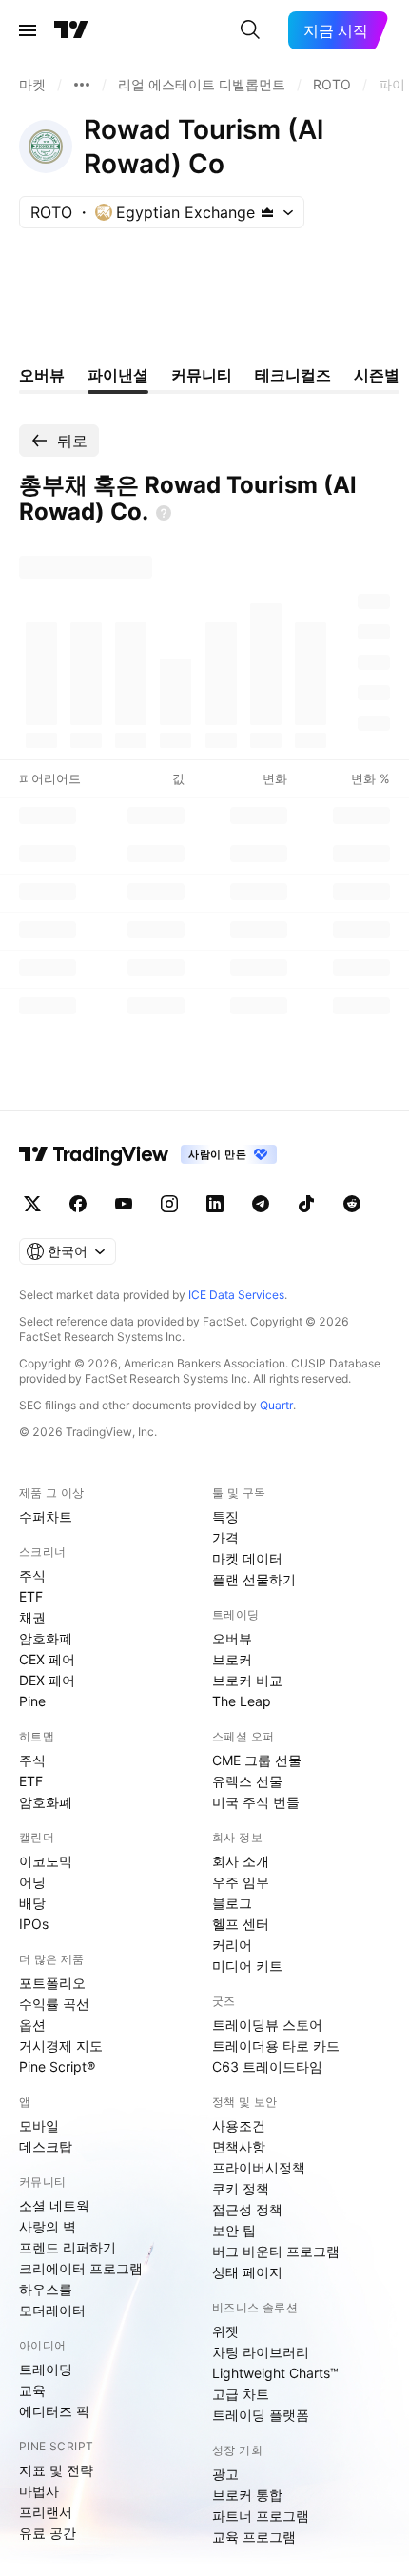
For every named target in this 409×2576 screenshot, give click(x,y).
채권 (32, 1617)
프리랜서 (46, 2512)
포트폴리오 (52, 1983)
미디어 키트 (247, 1966)
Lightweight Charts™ (275, 2373)
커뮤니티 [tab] (202, 375)
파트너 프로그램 (261, 2516)
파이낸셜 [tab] (118, 375)
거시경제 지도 (61, 2045)
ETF (31, 1596)
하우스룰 (46, 2289)
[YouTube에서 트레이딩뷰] (124, 1204)
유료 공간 (48, 2533)
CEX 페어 (47, 1659)
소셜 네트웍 (54, 2205)
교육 (32, 2390)
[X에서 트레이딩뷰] (32, 1204)
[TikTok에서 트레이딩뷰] (306, 1204)
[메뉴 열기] (28, 30)
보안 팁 (234, 2230)
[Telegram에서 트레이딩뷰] (261, 1204)
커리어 (232, 1945)
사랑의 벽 (48, 2226)
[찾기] (250, 30)
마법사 (39, 2491)
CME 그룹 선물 (257, 1760)
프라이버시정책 (259, 2167)
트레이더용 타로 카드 (276, 2045)
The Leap (242, 1701)
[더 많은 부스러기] (82, 85)
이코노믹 (46, 1861)
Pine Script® (57, 2066)
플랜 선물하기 (254, 1579)
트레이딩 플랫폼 (261, 2415)
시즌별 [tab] (377, 375)
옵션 (32, 2025)
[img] (267, 212)
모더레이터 (52, 2310)
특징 (225, 1516)
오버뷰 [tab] (42, 375)
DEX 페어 (47, 1680)
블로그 (232, 1903)
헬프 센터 (241, 1924)
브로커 (232, 1659)
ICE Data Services (236, 1295)
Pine (32, 1701)
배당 (32, 1903)
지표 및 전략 (56, 2470)
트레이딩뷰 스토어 (267, 2025)
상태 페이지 (247, 2272)
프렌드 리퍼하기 (68, 2247)
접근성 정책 (247, 2209)
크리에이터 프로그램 (81, 2268)
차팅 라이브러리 (261, 2352)
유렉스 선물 (247, 1781)
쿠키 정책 (241, 2188)
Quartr (276, 1405)
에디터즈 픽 (54, 2411)
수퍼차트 (46, 1516)
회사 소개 (241, 1861)
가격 (225, 1537)
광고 (225, 2474)
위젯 (225, 2331)
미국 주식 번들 (256, 1802)
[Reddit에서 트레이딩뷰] (352, 1204)
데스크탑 (46, 2146)
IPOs (34, 1924)
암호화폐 (46, 1638)
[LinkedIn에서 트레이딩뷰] (215, 1204)
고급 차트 (241, 2394)
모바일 (39, 2125)
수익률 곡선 (54, 2004)
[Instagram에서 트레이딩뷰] (169, 1204)
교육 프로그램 (254, 2537)
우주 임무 (241, 1882)
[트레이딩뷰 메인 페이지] (71, 30)
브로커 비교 (247, 1680)
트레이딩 (46, 2369)
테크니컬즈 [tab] (293, 375)
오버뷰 (232, 1638)
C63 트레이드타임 (267, 2066)
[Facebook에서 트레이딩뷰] (78, 1204)
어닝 (32, 1882)
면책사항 (239, 2146)
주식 (32, 1575)
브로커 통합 (247, 2495)
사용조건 (239, 2125)
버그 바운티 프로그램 (276, 2251)
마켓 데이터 (247, 1558)
